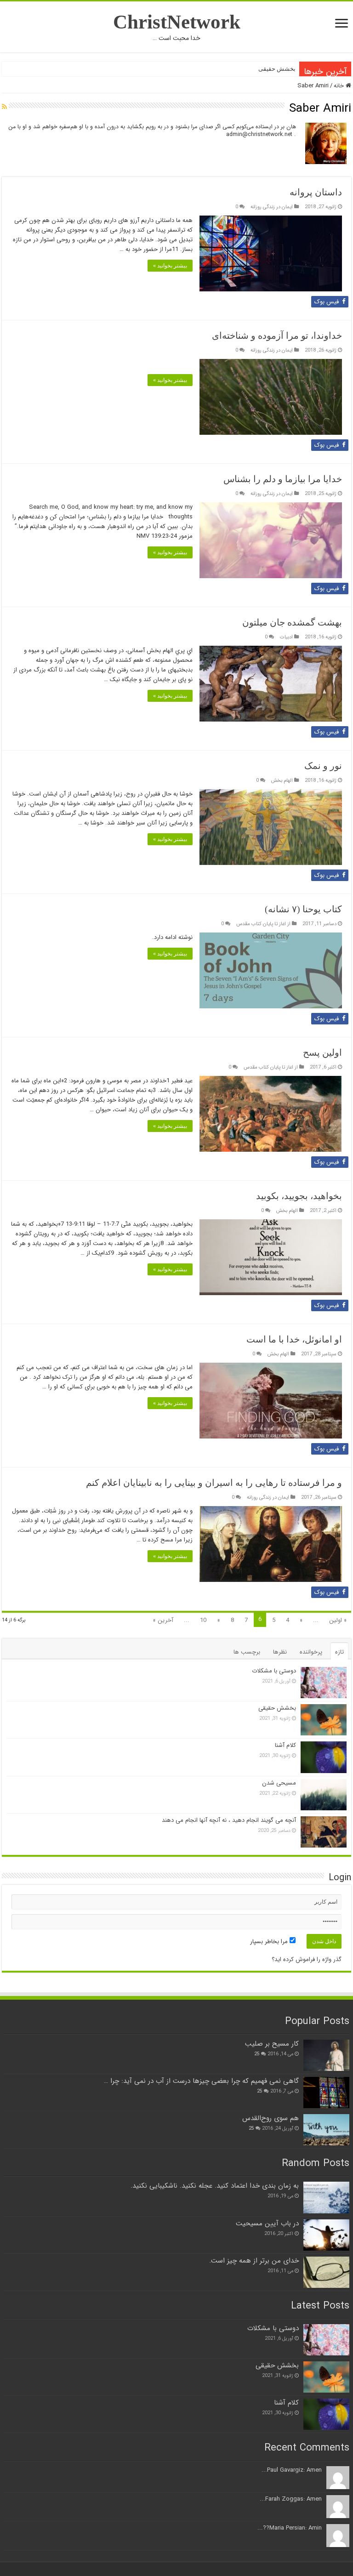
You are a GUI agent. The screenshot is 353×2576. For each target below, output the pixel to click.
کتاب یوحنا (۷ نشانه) (303, 909)
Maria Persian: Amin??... (290, 2528)
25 (257, 2054)
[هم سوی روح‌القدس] (326, 2130)
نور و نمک (323, 766)
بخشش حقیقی (277, 69)
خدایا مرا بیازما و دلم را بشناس (283, 479)
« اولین (338, 1620)
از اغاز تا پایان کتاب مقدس (263, 924)
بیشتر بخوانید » (170, 266)
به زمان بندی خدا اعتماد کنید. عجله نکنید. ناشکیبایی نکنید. (215, 2186)
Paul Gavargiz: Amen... (292, 2470)
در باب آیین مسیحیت (267, 2223)
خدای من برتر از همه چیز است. (254, 2261)
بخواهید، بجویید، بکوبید (299, 1196)
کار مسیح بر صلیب (272, 2044)
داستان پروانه (316, 192)
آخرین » (163, 1620)
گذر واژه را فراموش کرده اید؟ (307, 1959)
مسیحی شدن (279, 1783)
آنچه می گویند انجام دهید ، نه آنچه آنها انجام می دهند (229, 1820)
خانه (340, 86)
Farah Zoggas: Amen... (291, 2499)
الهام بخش (282, 780)
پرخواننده (311, 1652)
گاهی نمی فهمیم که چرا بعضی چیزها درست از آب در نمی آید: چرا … (201, 2081)
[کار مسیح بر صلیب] (326, 2055)
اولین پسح (322, 1052)
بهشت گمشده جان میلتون (292, 622)
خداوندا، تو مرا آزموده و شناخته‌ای (277, 336)
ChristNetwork (177, 22)
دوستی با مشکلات (274, 1671)
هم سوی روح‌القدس (270, 2118)
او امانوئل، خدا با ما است (294, 1339)
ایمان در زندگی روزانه (272, 207)
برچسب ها (247, 1652)
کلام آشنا (285, 1745)
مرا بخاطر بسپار (270, 1942)
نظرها (280, 1652)
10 (203, 1620)
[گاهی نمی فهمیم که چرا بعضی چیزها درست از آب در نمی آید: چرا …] (326, 2093)
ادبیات (286, 637)
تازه (339, 1652)
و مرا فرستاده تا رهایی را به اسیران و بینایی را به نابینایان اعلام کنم (214, 1483)
